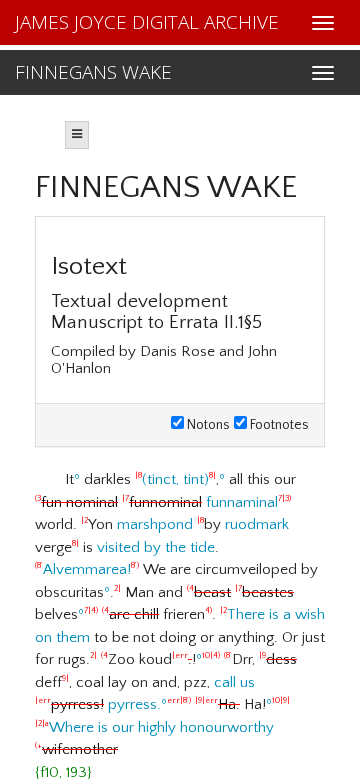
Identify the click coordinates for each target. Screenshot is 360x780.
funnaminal (163, 502)
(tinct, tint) (175, 479)
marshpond (155, 524)
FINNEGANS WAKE (93, 72)
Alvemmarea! (87, 569)
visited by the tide (156, 547)
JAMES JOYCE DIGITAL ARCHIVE (147, 22)
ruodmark (257, 524)
